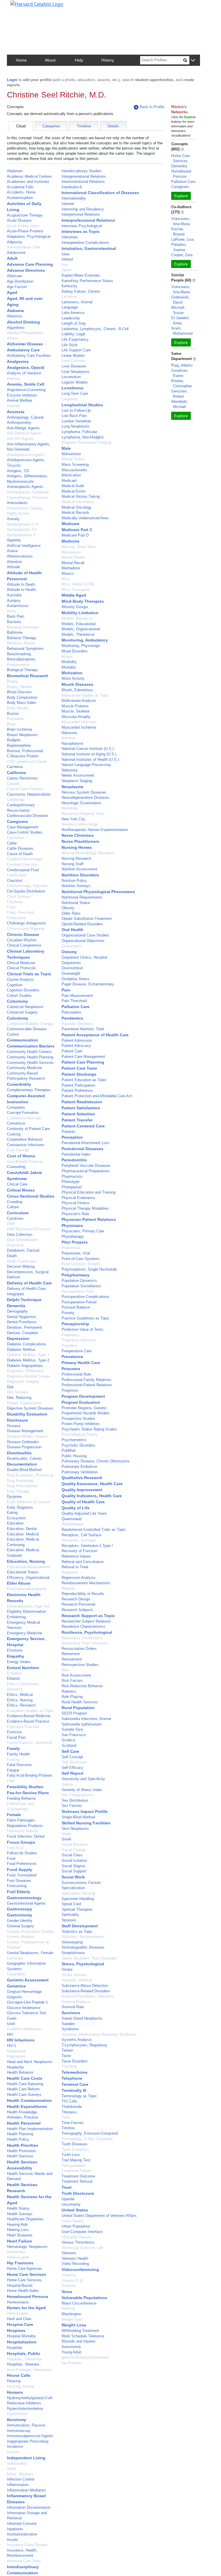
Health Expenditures (27, 2106)
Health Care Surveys (24, 2095)
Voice (67, 2292)
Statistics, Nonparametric (83, 1937)
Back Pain (16, 616)
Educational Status (23, 1572)
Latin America (73, 313)
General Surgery (20, 1926)
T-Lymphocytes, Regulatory (84, 2045)
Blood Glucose (19, 692)
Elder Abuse (19, 1583)
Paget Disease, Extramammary (88, 984)
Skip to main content (24, 7)
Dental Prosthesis (22, 1322)
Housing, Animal (20, 2386)
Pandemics (72, 1018)
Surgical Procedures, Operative (88, 1996)
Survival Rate (73, 2007)
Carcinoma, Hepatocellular (29, 794)
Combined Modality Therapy (30, 1024)
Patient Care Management (83, 1057)
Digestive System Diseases (30, 1408)
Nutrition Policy (74, 881)
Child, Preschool (21, 912)
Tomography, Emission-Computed (90, 2133)
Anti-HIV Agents (20, 439)
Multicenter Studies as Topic (85, 695)
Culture (13, 1207)
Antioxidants (17, 503)
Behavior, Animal (21, 643)
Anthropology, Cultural (25, 417)
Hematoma (16, 2252)
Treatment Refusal (77, 2181)
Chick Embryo (19, 897)
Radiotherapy (73, 1524)
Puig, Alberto (182, 365)
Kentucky (69, 286)
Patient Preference (77, 1090)
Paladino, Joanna (179, 247)
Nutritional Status (76, 903)
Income (13, 2452)
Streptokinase (73, 1953)
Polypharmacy (76, 1275)
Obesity (68, 908)
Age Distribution (20, 281)
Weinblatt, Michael (180, 404)
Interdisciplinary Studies (82, 171)
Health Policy (18, 2139)
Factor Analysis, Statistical (29, 1743)
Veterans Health (75, 2258)
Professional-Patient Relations (87, 1385)
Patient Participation (78, 1085)
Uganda (68, 2199)
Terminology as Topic (79, 2096)
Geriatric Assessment (28, 1980)
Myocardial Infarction (79, 722)
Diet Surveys (18, 1392)
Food (11, 1858)
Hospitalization (22, 2342)
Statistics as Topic (77, 1931)
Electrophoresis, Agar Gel (28, 1606)
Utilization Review (76, 2237)
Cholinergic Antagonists (26, 923)
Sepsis (67, 1784)
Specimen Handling (78, 1899)
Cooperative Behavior (25, 1139)
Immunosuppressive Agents (30, 2436)
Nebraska (69, 770)
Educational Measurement (29, 1567)
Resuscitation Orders (79, 1649)
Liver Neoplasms (76, 372)
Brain (11, 724)
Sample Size (72, 1729)
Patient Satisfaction (81, 1108)
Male (66, 448)
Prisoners (71, 1369)
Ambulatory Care (23, 350)
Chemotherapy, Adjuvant (27, 886)
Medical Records (76, 513)
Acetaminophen (20, 198)
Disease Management (25, 1431)
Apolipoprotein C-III (23, 524)
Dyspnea (14, 1496)
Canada (13, 784)
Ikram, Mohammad (182, 331)
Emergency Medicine (24, 1633)
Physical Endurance (78, 1198)
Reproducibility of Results (83, 1594)
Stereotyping (72, 1942)
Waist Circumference (79, 2303)
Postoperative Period (79, 1302)
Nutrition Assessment (79, 869)
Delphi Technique (24, 1300)
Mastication (71, 475)
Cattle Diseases (20, 848)
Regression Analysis (79, 1578)
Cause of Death (20, 854)
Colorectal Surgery (22, 1012)
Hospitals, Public (24, 2353)
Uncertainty (71, 2204)
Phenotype (71, 1182)
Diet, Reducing (19, 1398)
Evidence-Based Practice (28, 1721)
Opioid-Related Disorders (82, 924)
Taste (66, 2056)
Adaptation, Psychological (29, 236)
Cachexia (15, 767)
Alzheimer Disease (25, 344)
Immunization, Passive (26, 2425)
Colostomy (18, 1018)
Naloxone (69, 733)
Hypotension (17, 2414)
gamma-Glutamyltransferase (85, 2357)
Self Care (70, 1751)
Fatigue (13, 1770)
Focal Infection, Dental (26, 1836)
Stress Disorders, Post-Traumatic (89, 1958)
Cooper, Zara (182, 255)
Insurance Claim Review (27, 2545)
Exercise (14, 1732)
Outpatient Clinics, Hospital (84, 957)
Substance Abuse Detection (85, 1986)
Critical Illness (21, 1190)
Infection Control (21, 2479)
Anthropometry (19, 423)
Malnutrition (71, 454)
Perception (72, 1137)
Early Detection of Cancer (28, 1502)
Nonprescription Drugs (80, 824)
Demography (17, 1311)
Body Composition (22, 697)
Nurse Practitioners (80, 841)
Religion (68, 1588)
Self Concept (72, 1757)
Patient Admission (77, 1040)
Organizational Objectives (83, 941)
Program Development (83, 1396)
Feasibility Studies (25, 1787)
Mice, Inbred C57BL (78, 584)
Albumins (15, 316)
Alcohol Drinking (23, 322)
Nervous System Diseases (84, 792)
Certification (17, 875)
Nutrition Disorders (80, 875)
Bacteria (14, 622)
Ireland (67, 259)
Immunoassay (19, 2431)
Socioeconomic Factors (81, 1883)
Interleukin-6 (72, 187)
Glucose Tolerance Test (27, 2013)
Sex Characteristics (78, 1795)
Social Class (72, 1855)
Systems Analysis (77, 2040)
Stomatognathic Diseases (83, 1947)
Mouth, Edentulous (77, 690)
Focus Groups (21, 1842)
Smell (66, 1839)
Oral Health (73, 930)
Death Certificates (22, 1261)
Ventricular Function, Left (82, 2248)
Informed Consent (22, 2524)
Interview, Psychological (82, 226)
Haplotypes (16, 2056)
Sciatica (68, 1740)
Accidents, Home (21, 192)
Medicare (71, 524)
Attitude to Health (21, 590)
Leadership (71, 318)
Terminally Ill (74, 2090)
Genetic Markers (21, 1937)
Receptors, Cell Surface (81, 1535)
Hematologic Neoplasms (27, 2247)
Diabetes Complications (27, 1344)
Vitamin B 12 (72, 2281)
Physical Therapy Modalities (85, 1208)
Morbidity (69, 662)
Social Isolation (74, 1860)
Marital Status (73, 459)
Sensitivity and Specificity (83, 1779)
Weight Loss (74, 2325)
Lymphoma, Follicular (79, 432)
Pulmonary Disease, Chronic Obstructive (96, 1461)
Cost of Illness (21, 1156)
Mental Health (73, 557)
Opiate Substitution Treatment (87, 919)
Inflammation (18, 2485)
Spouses (69, 1920)
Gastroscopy (20, 1909)
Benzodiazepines (21, 659)
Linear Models (73, 356)
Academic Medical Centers (29, 176)
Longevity (70, 399)
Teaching (69, 2066)
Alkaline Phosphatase (25, 333)
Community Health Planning (30, 1057)
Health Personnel (24, 2123)
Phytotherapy (73, 1237)
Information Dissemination (29, 2507)
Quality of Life (76, 1508)
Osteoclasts (72, 946)
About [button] (50, 60)
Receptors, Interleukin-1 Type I (87, 1546)
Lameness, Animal (77, 302)
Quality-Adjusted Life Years (84, 1513)
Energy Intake (19, 1662)
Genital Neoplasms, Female (30, 1953)
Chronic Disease (23, 934)
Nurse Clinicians (78, 835)
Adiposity (15, 242)
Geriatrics (16, 1986)
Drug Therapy (18, 1491)
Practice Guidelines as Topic (85, 1318)
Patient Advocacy (76, 1046)
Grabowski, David (181, 300)
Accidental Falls (20, 187)
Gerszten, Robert (179, 394)
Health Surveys (20, 2214)
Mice (66, 579)
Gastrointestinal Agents (26, 1903)
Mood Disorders (75, 651)
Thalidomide (72, 2107)
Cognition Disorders (23, 990)
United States (75, 2210)
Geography (16, 1974)
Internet (68, 204)
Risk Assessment (76, 1675)
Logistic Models (75, 382)
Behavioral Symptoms (25, 649)
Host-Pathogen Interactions (30, 2370)
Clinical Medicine (21, 963)
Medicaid (69, 481)
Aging (13, 304)
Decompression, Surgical (28, 1272)
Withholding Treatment (80, 2331)
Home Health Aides (23, 2291)
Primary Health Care (81, 1363)
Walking (68, 2308)
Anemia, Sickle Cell (26, 384)
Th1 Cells (69, 2101)
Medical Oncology (77, 507)
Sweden (68, 2024)
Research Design (76, 1599)
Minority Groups (75, 607)
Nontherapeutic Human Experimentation (95, 830)
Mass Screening (75, 465)
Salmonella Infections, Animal (86, 1719)
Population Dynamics (79, 1281)
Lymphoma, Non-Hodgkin (83, 437)
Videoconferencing (80, 2269)
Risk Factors (72, 1680)
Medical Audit (73, 486)
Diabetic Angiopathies (25, 1366)
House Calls (19, 2375)
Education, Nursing (26, 1561)
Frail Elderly (19, 1892)
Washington (71, 2314)
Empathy (16, 1656)
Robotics (69, 1691)
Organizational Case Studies (85, 935)
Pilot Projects (75, 1242)
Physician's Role (75, 1214)
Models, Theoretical (78, 634)
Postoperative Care (78, 1291)
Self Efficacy (72, 1768)
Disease (14, 1426)
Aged (12, 292)
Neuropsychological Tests (83, 814)
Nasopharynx (73, 743)
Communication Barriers (31, 1046)
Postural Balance (76, 1307)
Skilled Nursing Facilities (86, 1823)
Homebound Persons (28, 2297)
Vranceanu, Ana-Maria (181, 221)
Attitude (13, 567)
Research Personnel (78, 1604)
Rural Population (78, 1708)
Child (11, 907)
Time (66, 2117)
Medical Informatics (78, 502)
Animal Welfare (20, 400)
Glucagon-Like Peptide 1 (27, 2002)
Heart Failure (19, 2241)
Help (79, 60)
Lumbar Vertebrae (76, 421)
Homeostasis (18, 2302)
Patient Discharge (79, 1074)
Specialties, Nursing (78, 1893)
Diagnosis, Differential (25, 1371)
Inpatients (15, 2529)
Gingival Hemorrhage (24, 1992)
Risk (65, 1670)
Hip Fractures (20, 2263)
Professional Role (76, 1374)
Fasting (13, 1760)
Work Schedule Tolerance (83, 2336)
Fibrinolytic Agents (22, 1831)
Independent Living (26, 2458)
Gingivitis (15, 1997)
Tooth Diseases (75, 2144)
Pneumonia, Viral (76, 1253)
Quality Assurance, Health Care (92, 1484)
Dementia (16, 1306)
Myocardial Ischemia (79, 727)
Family (13, 1748)
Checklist (15, 881)
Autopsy (14, 601)
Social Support (74, 1871)
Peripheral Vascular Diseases (86, 1166)
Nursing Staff (73, 864)
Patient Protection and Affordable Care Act (97, 1096)
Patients (68, 1132)
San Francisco (74, 1735)
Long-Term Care (75, 393)
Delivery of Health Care (29, 1283)
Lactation (69, 297)
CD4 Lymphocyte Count (27, 762)
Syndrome (70, 2029)
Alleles (13, 338)
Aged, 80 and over (25, 298)
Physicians (72, 1225)
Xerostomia (71, 2347)
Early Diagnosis (20, 1507)
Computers (16, 1107)
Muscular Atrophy (76, 717)
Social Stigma (73, 1866)
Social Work (73, 1877)
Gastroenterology (24, 1898)
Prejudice (69, 1346)
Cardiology (16, 799)
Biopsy (13, 681)
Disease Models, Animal (27, 1436)
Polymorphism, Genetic (81, 1264)
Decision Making (21, 1266)
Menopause (71, 552)
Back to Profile (152, 107)
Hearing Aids (17, 2224)
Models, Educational (79, 624)
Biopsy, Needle (19, 687)
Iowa (65, 254)
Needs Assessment (78, 775)
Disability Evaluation (27, 1414)
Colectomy (17, 1001)
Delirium (14, 1277)
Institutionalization (22, 2534)
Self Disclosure (74, 1762)
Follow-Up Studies (22, 1853)
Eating (12, 1513)
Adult (12, 258)
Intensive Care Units (24, 2561)
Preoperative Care (77, 1351)
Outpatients (71, 963)
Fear (11, 1781)
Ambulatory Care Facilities (29, 356)
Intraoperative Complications (85, 243)
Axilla (12, 611)
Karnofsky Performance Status (87, 281)
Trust (67, 2187)
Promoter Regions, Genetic (84, 1408)
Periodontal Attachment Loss (86, 1143)
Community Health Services (30, 1063)
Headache (15, 2067)
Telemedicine (75, 2072)
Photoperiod (72, 1187)
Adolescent (16, 253)
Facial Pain (16, 1737)
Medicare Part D (75, 535)
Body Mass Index (22, 703)
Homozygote (17, 2313)
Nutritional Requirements (82, 897)
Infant (12, 2469)
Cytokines (15, 1218)
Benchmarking (19, 654)
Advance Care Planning (30, 264)
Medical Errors (74, 491)
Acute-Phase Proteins (25, 231)
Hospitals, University (24, 2359)
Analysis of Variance (24, 373)
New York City (73, 819)
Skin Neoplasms (75, 1829)
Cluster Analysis (20, 979)
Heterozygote (18, 2257)
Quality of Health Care (83, 1502)
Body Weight (18, 708)
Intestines (70, 237)
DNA (11, 1224)
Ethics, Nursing (20, 1700)
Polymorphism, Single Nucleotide (89, 1269)
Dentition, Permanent (24, 1327)
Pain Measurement (77, 996)
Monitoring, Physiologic (81, 646)
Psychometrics (74, 1440)
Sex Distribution (75, 1800)
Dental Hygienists (22, 1317)
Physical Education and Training (88, 1192)
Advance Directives (26, 270)
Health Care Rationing (25, 2084)
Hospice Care (20, 2324)
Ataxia (12, 551)
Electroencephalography (27, 1589)
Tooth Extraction (75, 2149)
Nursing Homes (77, 847)
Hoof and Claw (19, 2319)
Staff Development (80, 1926)
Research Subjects (77, 1610)
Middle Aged (74, 595)
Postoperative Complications (85, 1297)
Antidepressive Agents (26, 455)
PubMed (68, 1450)
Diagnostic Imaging (23, 1381)
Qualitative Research (82, 1478)
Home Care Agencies (24, 2268)
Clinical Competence (24, 945)
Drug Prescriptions (22, 1486)
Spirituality (70, 1915)
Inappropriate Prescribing (28, 2441)
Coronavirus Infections (26, 1145)
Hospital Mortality (21, 2336)
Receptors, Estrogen (79, 1540)
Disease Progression (24, 1447)
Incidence (15, 2446)
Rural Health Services (80, 1702)
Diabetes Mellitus (21, 1350)
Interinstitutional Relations (83, 182)
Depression (18, 1338)
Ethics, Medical (20, 1695)
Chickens (15, 902)
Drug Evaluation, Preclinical (30, 1475)
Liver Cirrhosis (74, 361)
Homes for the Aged (26, 2308)
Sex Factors (72, 1806)
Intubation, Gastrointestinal (89, 248)
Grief (11, 2024)
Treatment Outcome (78, 2176)
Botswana (15, 719)
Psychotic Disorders (78, 1445)
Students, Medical (77, 1980)
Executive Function (23, 1727)
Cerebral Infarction (22, 864)
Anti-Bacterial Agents (24, 433)
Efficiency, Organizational (28, 1578)
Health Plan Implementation (30, 2129)
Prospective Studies (78, 1419)
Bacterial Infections (23, 627)
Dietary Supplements (24, 1403)
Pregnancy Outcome (79, 1340)
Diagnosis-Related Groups (29, 1376)
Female (14, 1815)
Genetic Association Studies (31, 1931)
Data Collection (20, 1235)
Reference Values (76, 1556)
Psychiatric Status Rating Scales (89, 1429)
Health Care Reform (23, 2089)
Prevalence (72, 1357)
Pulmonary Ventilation (80, 1472)
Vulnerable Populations (84, 2298)
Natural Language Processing (86, 765)
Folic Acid (15, 1848)
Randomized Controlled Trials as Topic (94, 1530)
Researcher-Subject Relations (86, 1621)
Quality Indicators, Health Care (92, 1496)
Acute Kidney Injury (23, 226)
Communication (22, 1040)
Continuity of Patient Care (28, 1129)
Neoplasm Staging (77, 781)
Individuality (17, 2463)
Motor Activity (73, 678)
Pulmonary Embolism (79, 1467)
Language (70, 307)
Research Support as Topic (88, 1616)
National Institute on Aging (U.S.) (89, 754)
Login (12, 80)
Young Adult (72, 2352)
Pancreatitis (72, 1012)
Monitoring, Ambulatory (85, 640)
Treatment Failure (76, 2171)
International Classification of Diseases (100, 193)
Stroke (67, 1969)
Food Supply (20, 1870)
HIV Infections (21, 2040)
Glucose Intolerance (24, 2008)
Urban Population (76, 2226)
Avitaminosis (18, 606)
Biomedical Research (28, 676)
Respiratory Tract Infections (85, 1643)
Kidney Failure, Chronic (81, 291)
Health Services (20, 2156)
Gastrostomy (20, 1915)
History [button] (108, 60)
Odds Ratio (71, 913)
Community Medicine (24, 1068)
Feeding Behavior (21, 1798)
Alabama (15, 311)
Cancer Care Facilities (25, 789)
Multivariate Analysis (79, 701)
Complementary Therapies (29, 1090)
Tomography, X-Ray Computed (87, 2139)
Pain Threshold (74, 1001)
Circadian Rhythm (22, 940)
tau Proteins (72, 2363)
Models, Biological (77, 618)
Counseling (16, 1167)
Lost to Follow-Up (76, 410)
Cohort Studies (19, 996)
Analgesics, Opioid (26, 367)
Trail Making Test (76, 2160)
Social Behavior (75, 1844)
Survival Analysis (76, 2002)
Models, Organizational (81, 629)
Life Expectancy (75, 339)
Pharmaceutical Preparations (86, 1171)
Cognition (15, 985)
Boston (13, 714)
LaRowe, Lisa (182, 239)
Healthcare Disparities (25, 2219)
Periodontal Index (76, 1154)
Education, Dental (22, 1529)
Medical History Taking (81, 496)
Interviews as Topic (81, 231)
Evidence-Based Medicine (29, 1716)
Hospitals (15, 2348)
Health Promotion (21, 2151)
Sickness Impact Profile (85, 1811)
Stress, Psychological (83, 1964)
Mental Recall (73, 563)
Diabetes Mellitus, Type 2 (28, 1360)
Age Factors (17, 287)
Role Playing (72, 1697)
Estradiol (14, 1673)
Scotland (69, 1745)
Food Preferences (22, 1864)
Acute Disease (19, 220)
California (16, 773)
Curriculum (18, 1213)
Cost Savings (18, 1150)
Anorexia (16, 412)
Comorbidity (19, 1084)
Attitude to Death (21, 584)
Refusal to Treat (75, 1567)
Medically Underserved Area (85, 518)
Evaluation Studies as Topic (30, 1711)
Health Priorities (23, 2145)
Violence (69, 2275)
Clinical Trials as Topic (29, 974)
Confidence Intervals (24, 1118)
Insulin (12, 2540)
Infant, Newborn (20, 2474)
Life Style (69, 345)
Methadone (71, 568)
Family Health (18, 1754)
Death (12, 1256)
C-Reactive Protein (23, 756)
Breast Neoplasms (22, 735)
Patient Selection (78, 1114)
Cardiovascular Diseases (28, 816)
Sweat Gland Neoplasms (82, 2018)
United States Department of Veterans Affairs (99, 2216)
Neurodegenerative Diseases (85, 797)
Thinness (69, 2112)
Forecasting (17, 1886)
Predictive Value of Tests (82, 1329)
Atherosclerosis (20, 556)
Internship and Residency (83, 209)
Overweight (71, 973)
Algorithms (16, 328)
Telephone (72, 2078)
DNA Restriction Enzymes (29, 1229)
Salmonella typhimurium (82, 1724)
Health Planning (20, 2134)
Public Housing (74, 1456)
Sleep (66, 1834)
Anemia (13, 379)
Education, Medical (23, 1534)
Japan (67, 270)
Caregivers (17, 821)
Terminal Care (75, 2084)
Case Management (23, 827)
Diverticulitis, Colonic (24, 1459)
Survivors (71, 2013)
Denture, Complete (22, 1333)
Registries (70, 1572)
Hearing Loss (18, 2230)
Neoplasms (73, 787)
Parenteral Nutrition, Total (83, 1029)
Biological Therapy (22, 670)
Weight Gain (72, 2319)
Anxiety (13, 519)
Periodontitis (74, 1160)
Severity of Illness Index (82, 1790)
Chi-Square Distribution (26, 891)
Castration (15, 838)
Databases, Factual (23, 1250)
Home (21, 60)
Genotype (15, 1958)
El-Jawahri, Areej (180, 320)
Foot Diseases (19, 1881)
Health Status (18, 2208)
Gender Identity (20, 1921)
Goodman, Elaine (180, 373)
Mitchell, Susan (178, 310)
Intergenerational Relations (84, 176)
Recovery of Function (79, 1551)
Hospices (16, 2330)
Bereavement (18, 665)
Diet (10, 1387)
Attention (14, 562)
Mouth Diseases (77, 684)
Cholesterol (16, 918)
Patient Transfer (77, 1120)
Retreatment (72, 1659)
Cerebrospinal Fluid (23, 870)
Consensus (16, 1123)
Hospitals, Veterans (23, 2364)
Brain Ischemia (19, 729)
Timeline (84, 126)
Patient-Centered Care (83, 1126)
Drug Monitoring (20, 1481)
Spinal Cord (71, 1904)
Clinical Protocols (21, 968)
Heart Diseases (20, 2235)
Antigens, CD (18, 471)
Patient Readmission (82, 1102)
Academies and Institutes (28, 182)
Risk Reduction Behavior (82, 1686)
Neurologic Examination (81, 803)
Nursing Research (76, 858)
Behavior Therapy (22, 638)
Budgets (14, 740)
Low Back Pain (74, 416)
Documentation (22, 1464)
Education (15, 1523)
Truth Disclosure (78, 2193)
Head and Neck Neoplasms (30, 2062)
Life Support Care (76, 350)
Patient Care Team (79, 1068)
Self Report (73, 1773)
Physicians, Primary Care (83, 1231)
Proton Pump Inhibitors (81, 1424)
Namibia (68, 738)
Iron (65, 265)
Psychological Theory (80, 1434)
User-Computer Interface (82, 2232)
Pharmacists (72, 1176)
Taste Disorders (75, 2061)
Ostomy (69, 952)
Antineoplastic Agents (25, 487)
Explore (181, 196)
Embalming (16, 1617)
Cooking (14, 1134)
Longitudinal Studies (82, 405)
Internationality (74, 198)
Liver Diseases (74, 366)
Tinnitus (68, 2128)
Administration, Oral (23, 247)
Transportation (74, 2166)
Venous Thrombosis (78, 2242)
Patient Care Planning (83, 1062)
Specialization (73, 1888)
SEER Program (74, 1713)
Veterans (69, 2253)
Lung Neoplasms (76, 426)
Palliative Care (76, 1007)
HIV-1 (12, 2046)
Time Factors (73, 2123)
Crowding (15, 1202)
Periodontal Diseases (82, 1149)
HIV (10, 2034)
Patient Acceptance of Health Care (95, 1035)
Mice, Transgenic (76, 590)
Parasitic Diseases (77, 1024)
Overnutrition (72, 968)
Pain (66, 990)
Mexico (68, 573)
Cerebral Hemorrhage (24, 859)
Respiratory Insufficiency (82, 1638)
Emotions (15, 1650)
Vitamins (69, 2286)
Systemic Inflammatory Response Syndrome (99, 2034)
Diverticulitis (19, 1453)
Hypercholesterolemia (25, 2409)
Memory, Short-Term (79, 547)
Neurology (70, 808)
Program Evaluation (81, 1402)
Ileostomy (17, 2420)
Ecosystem (16, 1518)
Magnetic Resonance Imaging (86, 442)
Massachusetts (74, 470)
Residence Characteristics (83, 1626)
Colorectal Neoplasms (25, 1007)
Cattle (12, 843)
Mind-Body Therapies (83, 601)
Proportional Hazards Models (86, 1413)
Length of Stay (74, 323)
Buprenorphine (19, 745)
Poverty (68, 1313)
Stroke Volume (74, 1975)
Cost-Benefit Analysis (25, 1161)
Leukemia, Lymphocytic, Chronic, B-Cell (95, 329)
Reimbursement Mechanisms (86, 1583)
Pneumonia (71, 1248)
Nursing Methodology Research (88, 853)
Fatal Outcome (19, 1765)
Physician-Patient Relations (89, 1219)
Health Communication (29, 2100)
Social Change (74, 1850)
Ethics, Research (21, 1705)
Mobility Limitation (80, 613)
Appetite (14, 540)
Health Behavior (20, 2072)
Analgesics (18, 361)
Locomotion (71, 377)
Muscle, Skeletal (76, 711)
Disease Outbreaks (23, 1442)
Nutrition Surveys (76, 886)
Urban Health (72, 2221)
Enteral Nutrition (23, 1668)
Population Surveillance (81, 1286)
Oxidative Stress (76, 979)
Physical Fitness (76, 1203)
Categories (51, 126)
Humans (15, 2392)
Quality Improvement (82, 1490)
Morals (67, 657)
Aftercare (15, 276)
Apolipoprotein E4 (22, 529)
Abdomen (15, 171)
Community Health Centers (29, 1052)
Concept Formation (23, 1113)
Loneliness (73, 388)
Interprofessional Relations (88, 220)
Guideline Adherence (24, 2029)
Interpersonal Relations (81, 214)
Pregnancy (71, 1335)
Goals (12, 2018)
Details (113, 126)
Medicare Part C (77, 530)
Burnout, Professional (25, 751)
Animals (14, 406)
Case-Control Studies (25, 832)
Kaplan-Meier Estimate (81, 275)
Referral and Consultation (83, 1562)
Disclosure (17, 1420)
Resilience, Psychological (87, 1632)
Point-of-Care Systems (81, 1259)
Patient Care (72, 1051)
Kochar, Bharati (178, 232)
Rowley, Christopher (182, 383)
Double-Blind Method (24, 1470)
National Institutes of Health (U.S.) (90, 760)
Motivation (72, 673)
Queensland (72, 1519)
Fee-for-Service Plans (28, 1793)
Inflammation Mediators (26, 2490)
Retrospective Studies (80, 1665)
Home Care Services (26, 2274)
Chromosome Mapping (26, 929)
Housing (14, 2381)
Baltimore (15, 632)
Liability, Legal (73, 334)
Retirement (71, 1654)
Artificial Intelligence (24, 546)
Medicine (71, 541)
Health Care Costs (25, 2078)
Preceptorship (75, 1324)
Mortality (69, 667)
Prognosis (70, 1390)
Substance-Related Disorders (86, 1991)
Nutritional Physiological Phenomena (98, 892)
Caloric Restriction (22, 778)
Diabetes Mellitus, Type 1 (28, 1355)
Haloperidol (16, 2051)
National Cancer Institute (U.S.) (88, 749)
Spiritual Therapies (77, 1909)
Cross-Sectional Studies (31, 1196)
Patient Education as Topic (84, 1080)
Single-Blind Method (78, 1817)
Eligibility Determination (26, 1611)
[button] (193, 61)
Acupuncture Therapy (25, 215)
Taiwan (67, 2050)
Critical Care (17, 1184)
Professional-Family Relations (86, 1380)
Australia (14, 595)
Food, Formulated (22, 1875)
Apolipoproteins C (22, 535)
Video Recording (75, 2264)
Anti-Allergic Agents (23, 428)
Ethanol (13, 1678)
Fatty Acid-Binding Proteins (30, 1775)
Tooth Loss (71, 2155)
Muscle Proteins (75, 706)
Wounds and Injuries (79, 2341)
